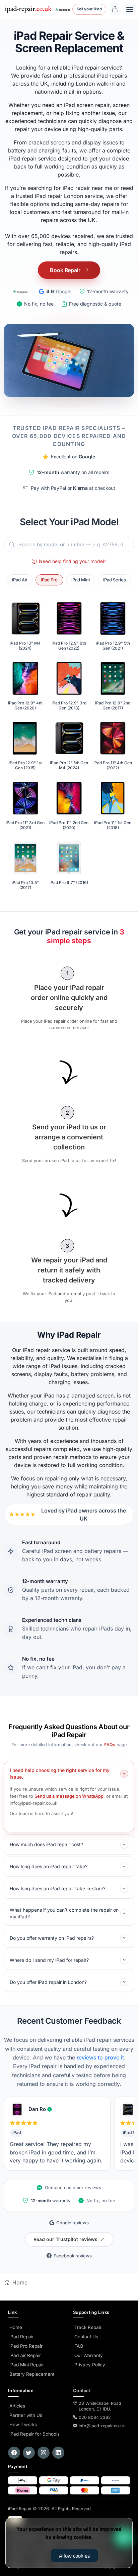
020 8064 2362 (95, 2417)
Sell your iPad (89, 9)
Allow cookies (74, 2556)
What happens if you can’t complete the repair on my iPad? (64, 1913)
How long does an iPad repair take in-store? (58, 1888)
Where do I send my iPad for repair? (49, 1960)
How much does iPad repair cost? (46, 1844)
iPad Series (115, 580)
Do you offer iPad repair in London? (48, 1982)
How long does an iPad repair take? (49, 1866)
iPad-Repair (49, 2509)
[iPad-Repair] (28, 9)
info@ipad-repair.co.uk (102, 2426)
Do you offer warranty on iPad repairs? (52, 1938)
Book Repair (65, 270)
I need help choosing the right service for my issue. (60, 1773)
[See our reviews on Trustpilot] (62, 9)
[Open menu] (130, 9)
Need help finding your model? (73, 561)
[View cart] (115, 9)
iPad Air (20, 580)
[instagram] (44, 2453)
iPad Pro (49, 580)
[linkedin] (58, 2453)
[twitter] (29, 2453)
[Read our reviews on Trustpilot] (20, 291)
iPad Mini (81, 580)
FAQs (110, 1745)
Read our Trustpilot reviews (65, 2239)
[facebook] (14, 2453)
